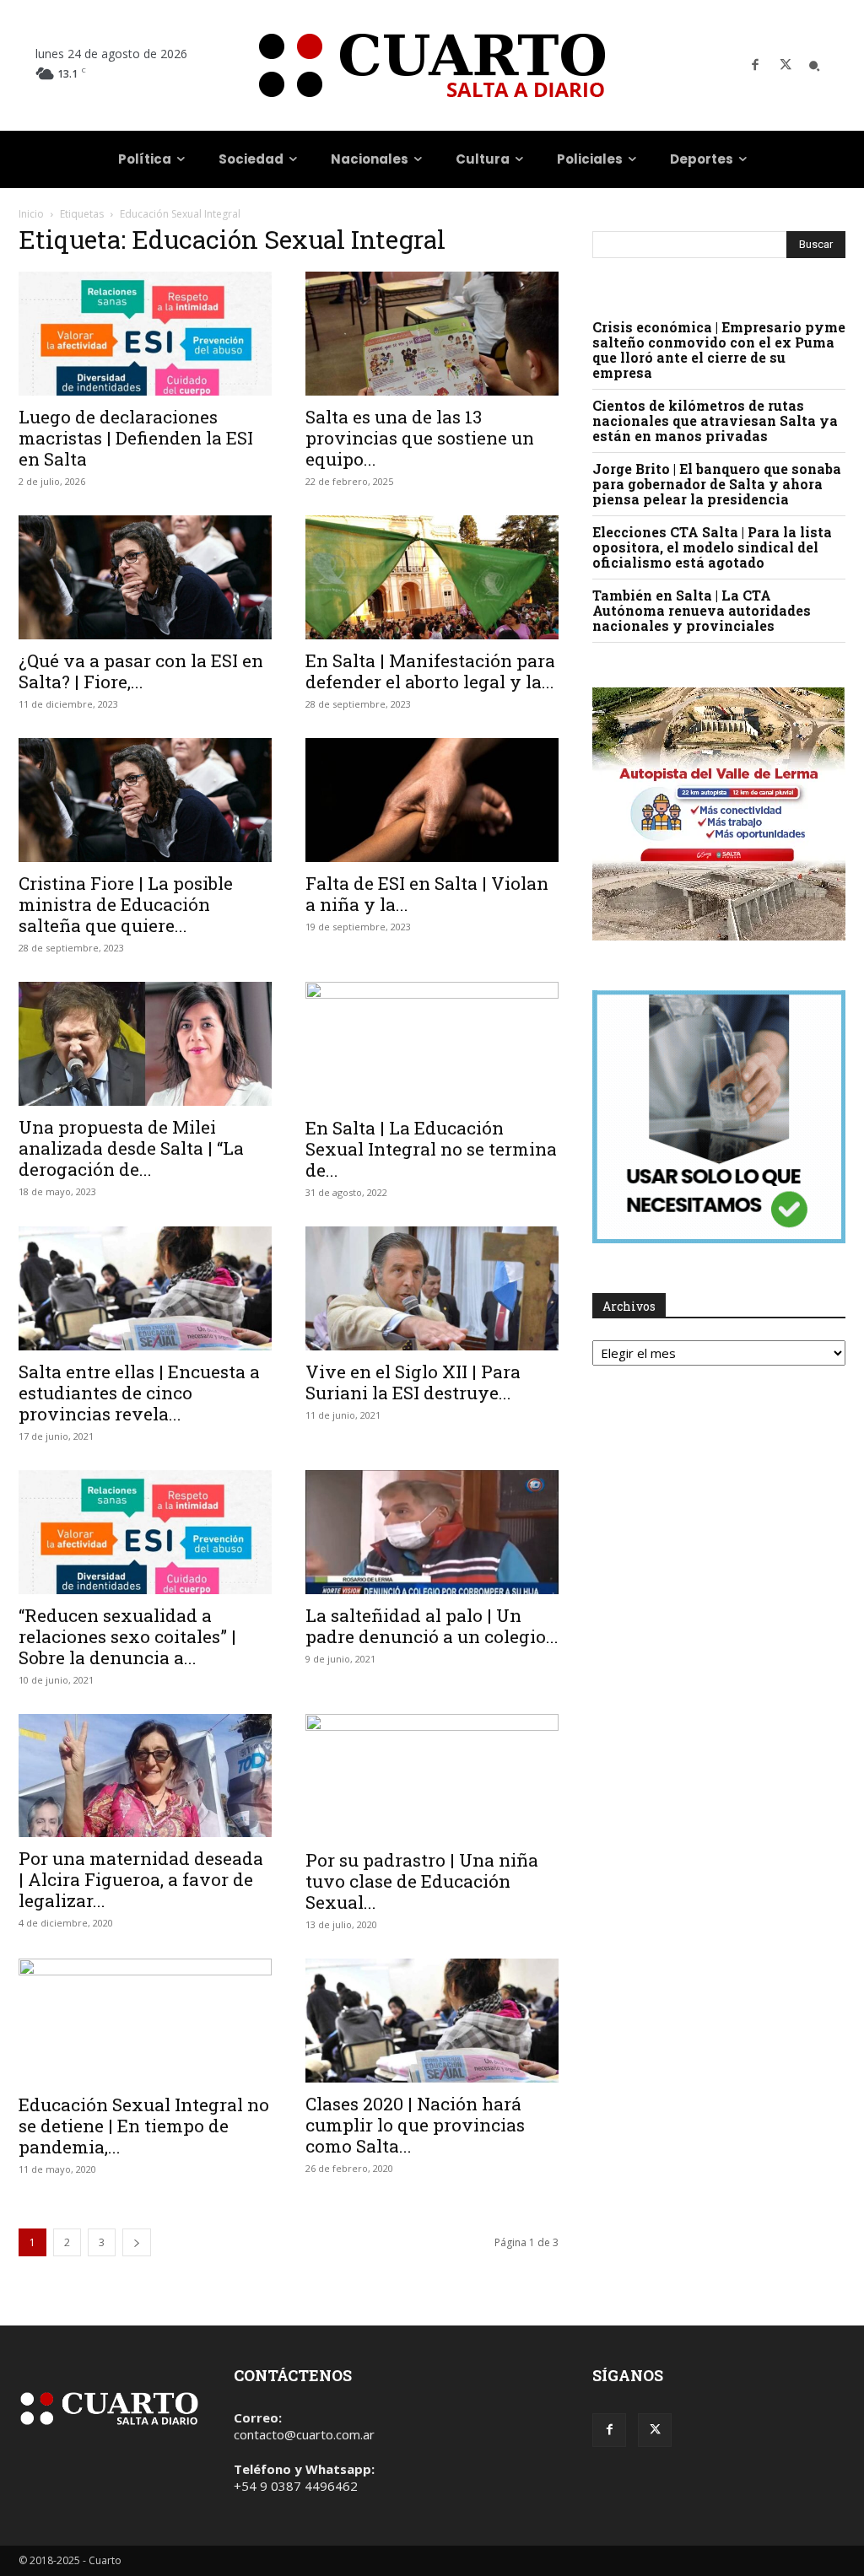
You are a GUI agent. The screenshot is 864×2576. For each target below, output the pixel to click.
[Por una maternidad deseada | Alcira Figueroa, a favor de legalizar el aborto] (145, 1776)
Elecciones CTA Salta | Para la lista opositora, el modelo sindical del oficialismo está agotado (712, 547)
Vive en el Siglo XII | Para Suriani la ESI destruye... (413, 1382)
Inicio (31, 214)
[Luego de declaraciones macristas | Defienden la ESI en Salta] (145, 334)
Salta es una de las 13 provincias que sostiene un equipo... (420, 438)
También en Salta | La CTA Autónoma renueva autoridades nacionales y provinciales (702, 610)
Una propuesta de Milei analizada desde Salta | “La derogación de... (131, 1148)
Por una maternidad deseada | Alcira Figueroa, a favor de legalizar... (141, 1879)
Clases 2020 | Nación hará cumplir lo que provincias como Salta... (415, 2125)
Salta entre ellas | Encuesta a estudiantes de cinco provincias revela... (139, 1393)
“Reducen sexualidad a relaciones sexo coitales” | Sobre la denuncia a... (127, 1636)
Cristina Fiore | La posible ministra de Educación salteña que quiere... (126, 904)
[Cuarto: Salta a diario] (432, 65)
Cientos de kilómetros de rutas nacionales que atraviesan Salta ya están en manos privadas (715, 420)
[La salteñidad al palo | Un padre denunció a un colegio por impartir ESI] (432, 1532)
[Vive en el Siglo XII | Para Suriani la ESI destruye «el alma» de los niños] (432, 1288)
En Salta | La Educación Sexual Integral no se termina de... (431, 1149)
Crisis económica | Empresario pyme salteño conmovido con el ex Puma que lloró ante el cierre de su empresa (719, 350)
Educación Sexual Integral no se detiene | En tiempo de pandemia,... (144, 2126)
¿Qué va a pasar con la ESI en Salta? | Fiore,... (141, 671)
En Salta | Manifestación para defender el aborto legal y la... (430, 671)
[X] (786, 66)
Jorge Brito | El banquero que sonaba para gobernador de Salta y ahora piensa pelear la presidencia (717, 484)
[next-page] (137, 2242)
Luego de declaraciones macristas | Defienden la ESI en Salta (136, 438)
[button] (814, 66)
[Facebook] (755, 66)
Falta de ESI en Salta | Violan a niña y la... (427, 894)
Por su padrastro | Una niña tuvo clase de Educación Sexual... (422, 1881)
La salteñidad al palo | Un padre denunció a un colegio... (432, 1626)
